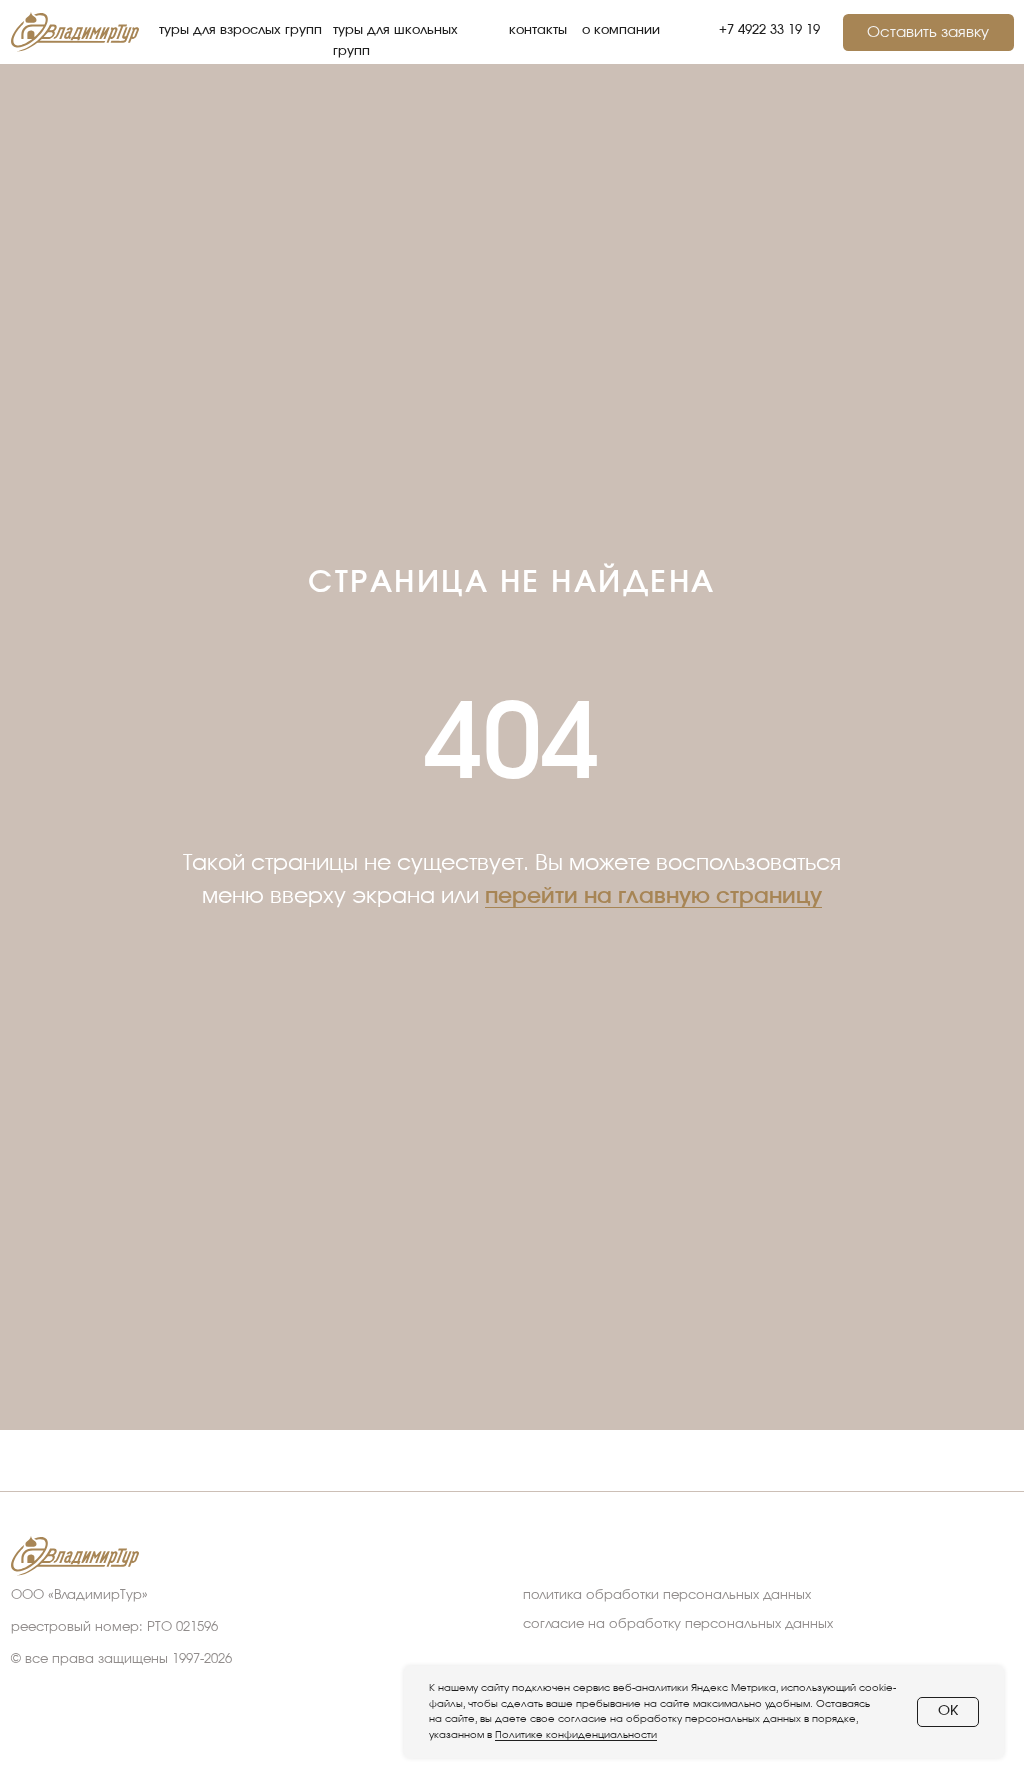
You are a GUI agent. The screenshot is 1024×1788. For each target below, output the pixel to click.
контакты (538, 30)
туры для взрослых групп (240, 30)
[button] (928, 32)
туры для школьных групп (395, 40)
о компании (621, 30)
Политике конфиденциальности (576, 1735)
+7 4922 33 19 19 (769, 30)
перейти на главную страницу (653, 1107)
